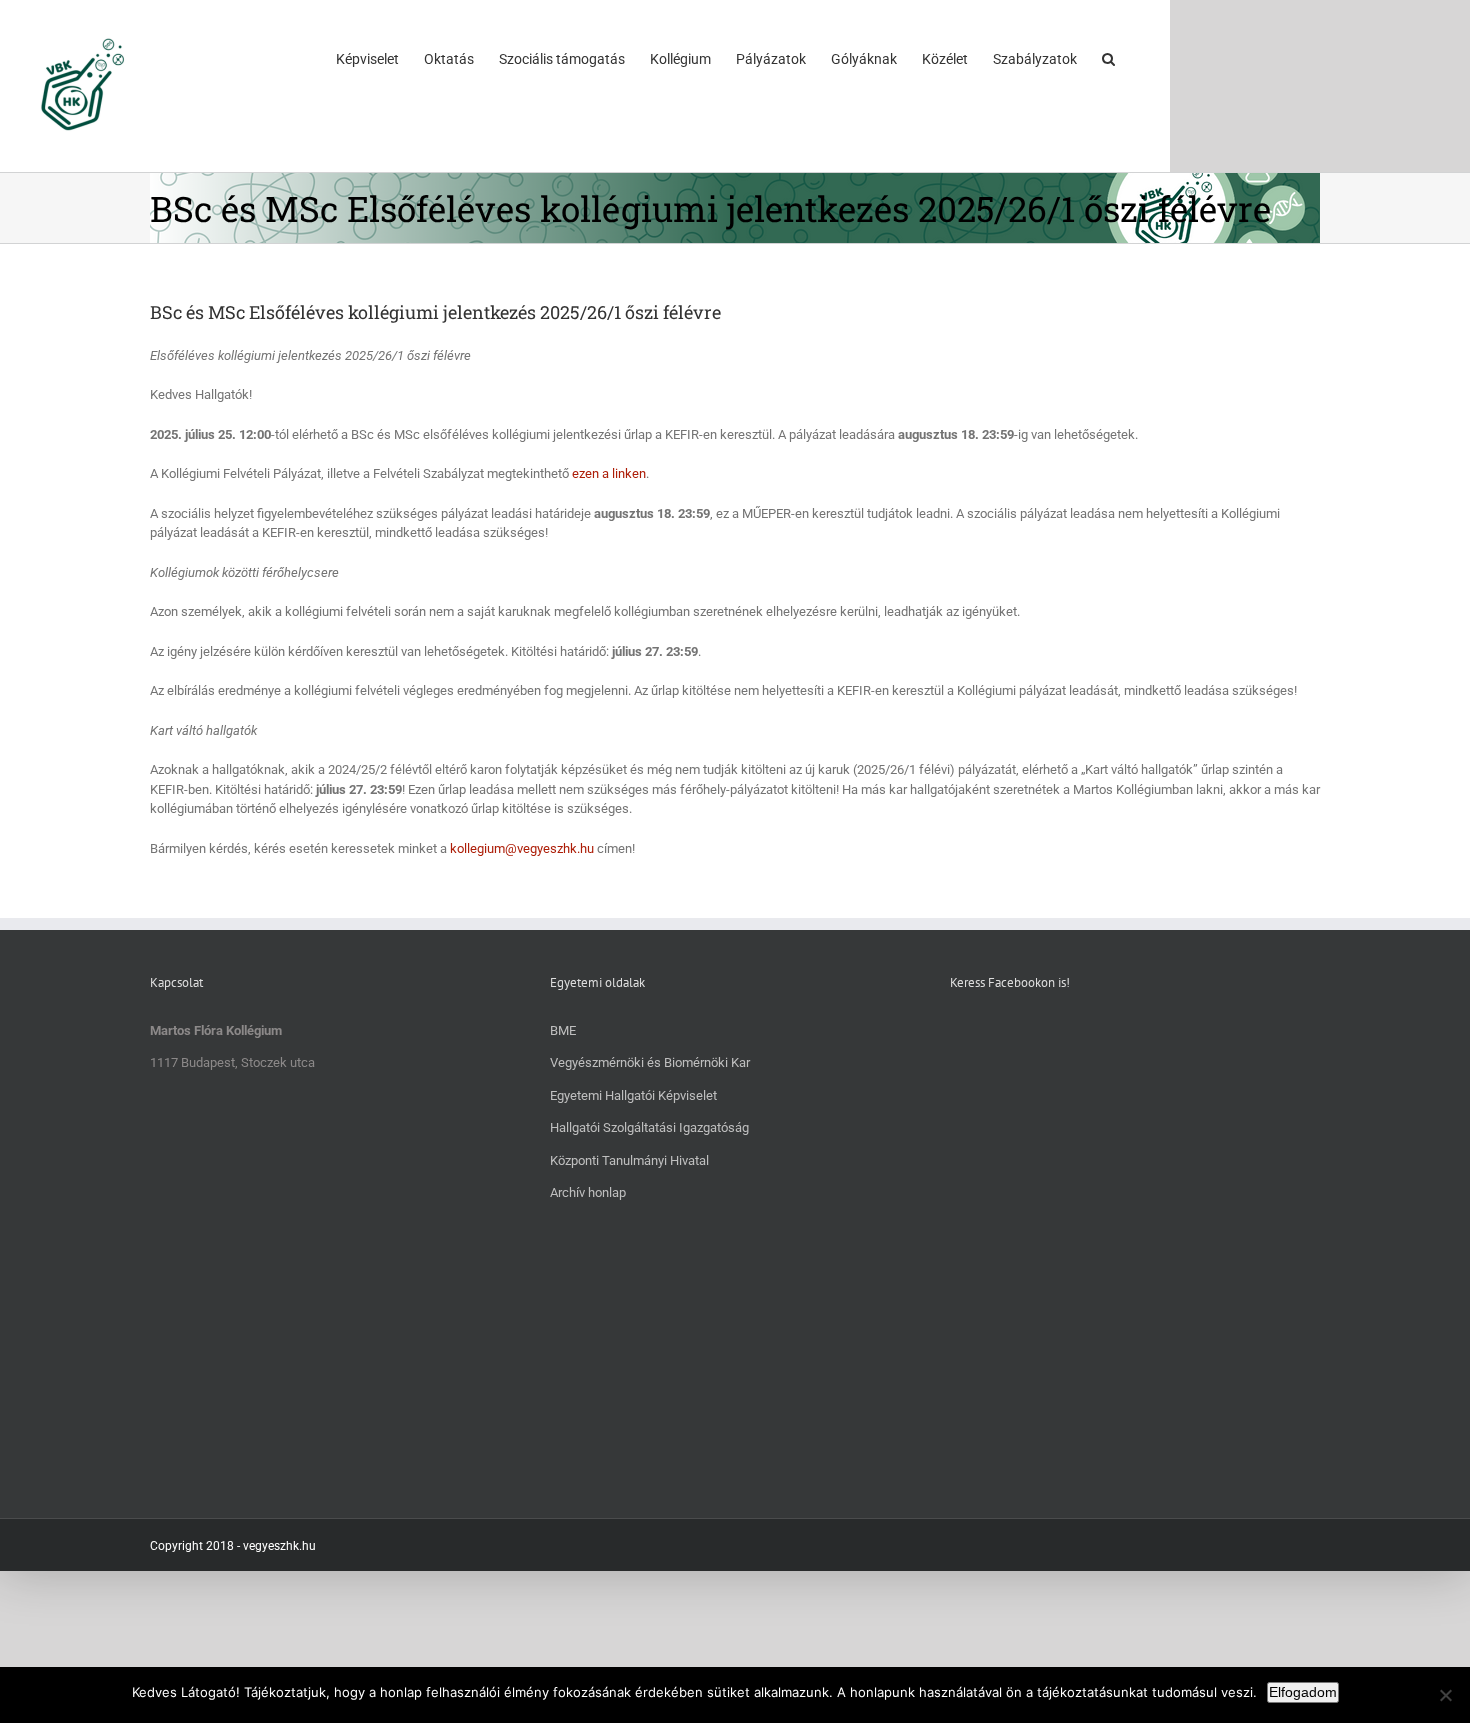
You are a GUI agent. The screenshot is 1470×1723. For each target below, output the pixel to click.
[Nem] (1445, 1695)
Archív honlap (588, 1192)
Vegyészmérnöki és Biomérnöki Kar (650, 1062)
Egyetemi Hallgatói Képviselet (633, 1095)
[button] (1108, 58)
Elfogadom (1303, 1692)
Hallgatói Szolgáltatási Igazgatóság (649, 1127)
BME (563, 1030)
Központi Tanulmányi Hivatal (629, 1160)
